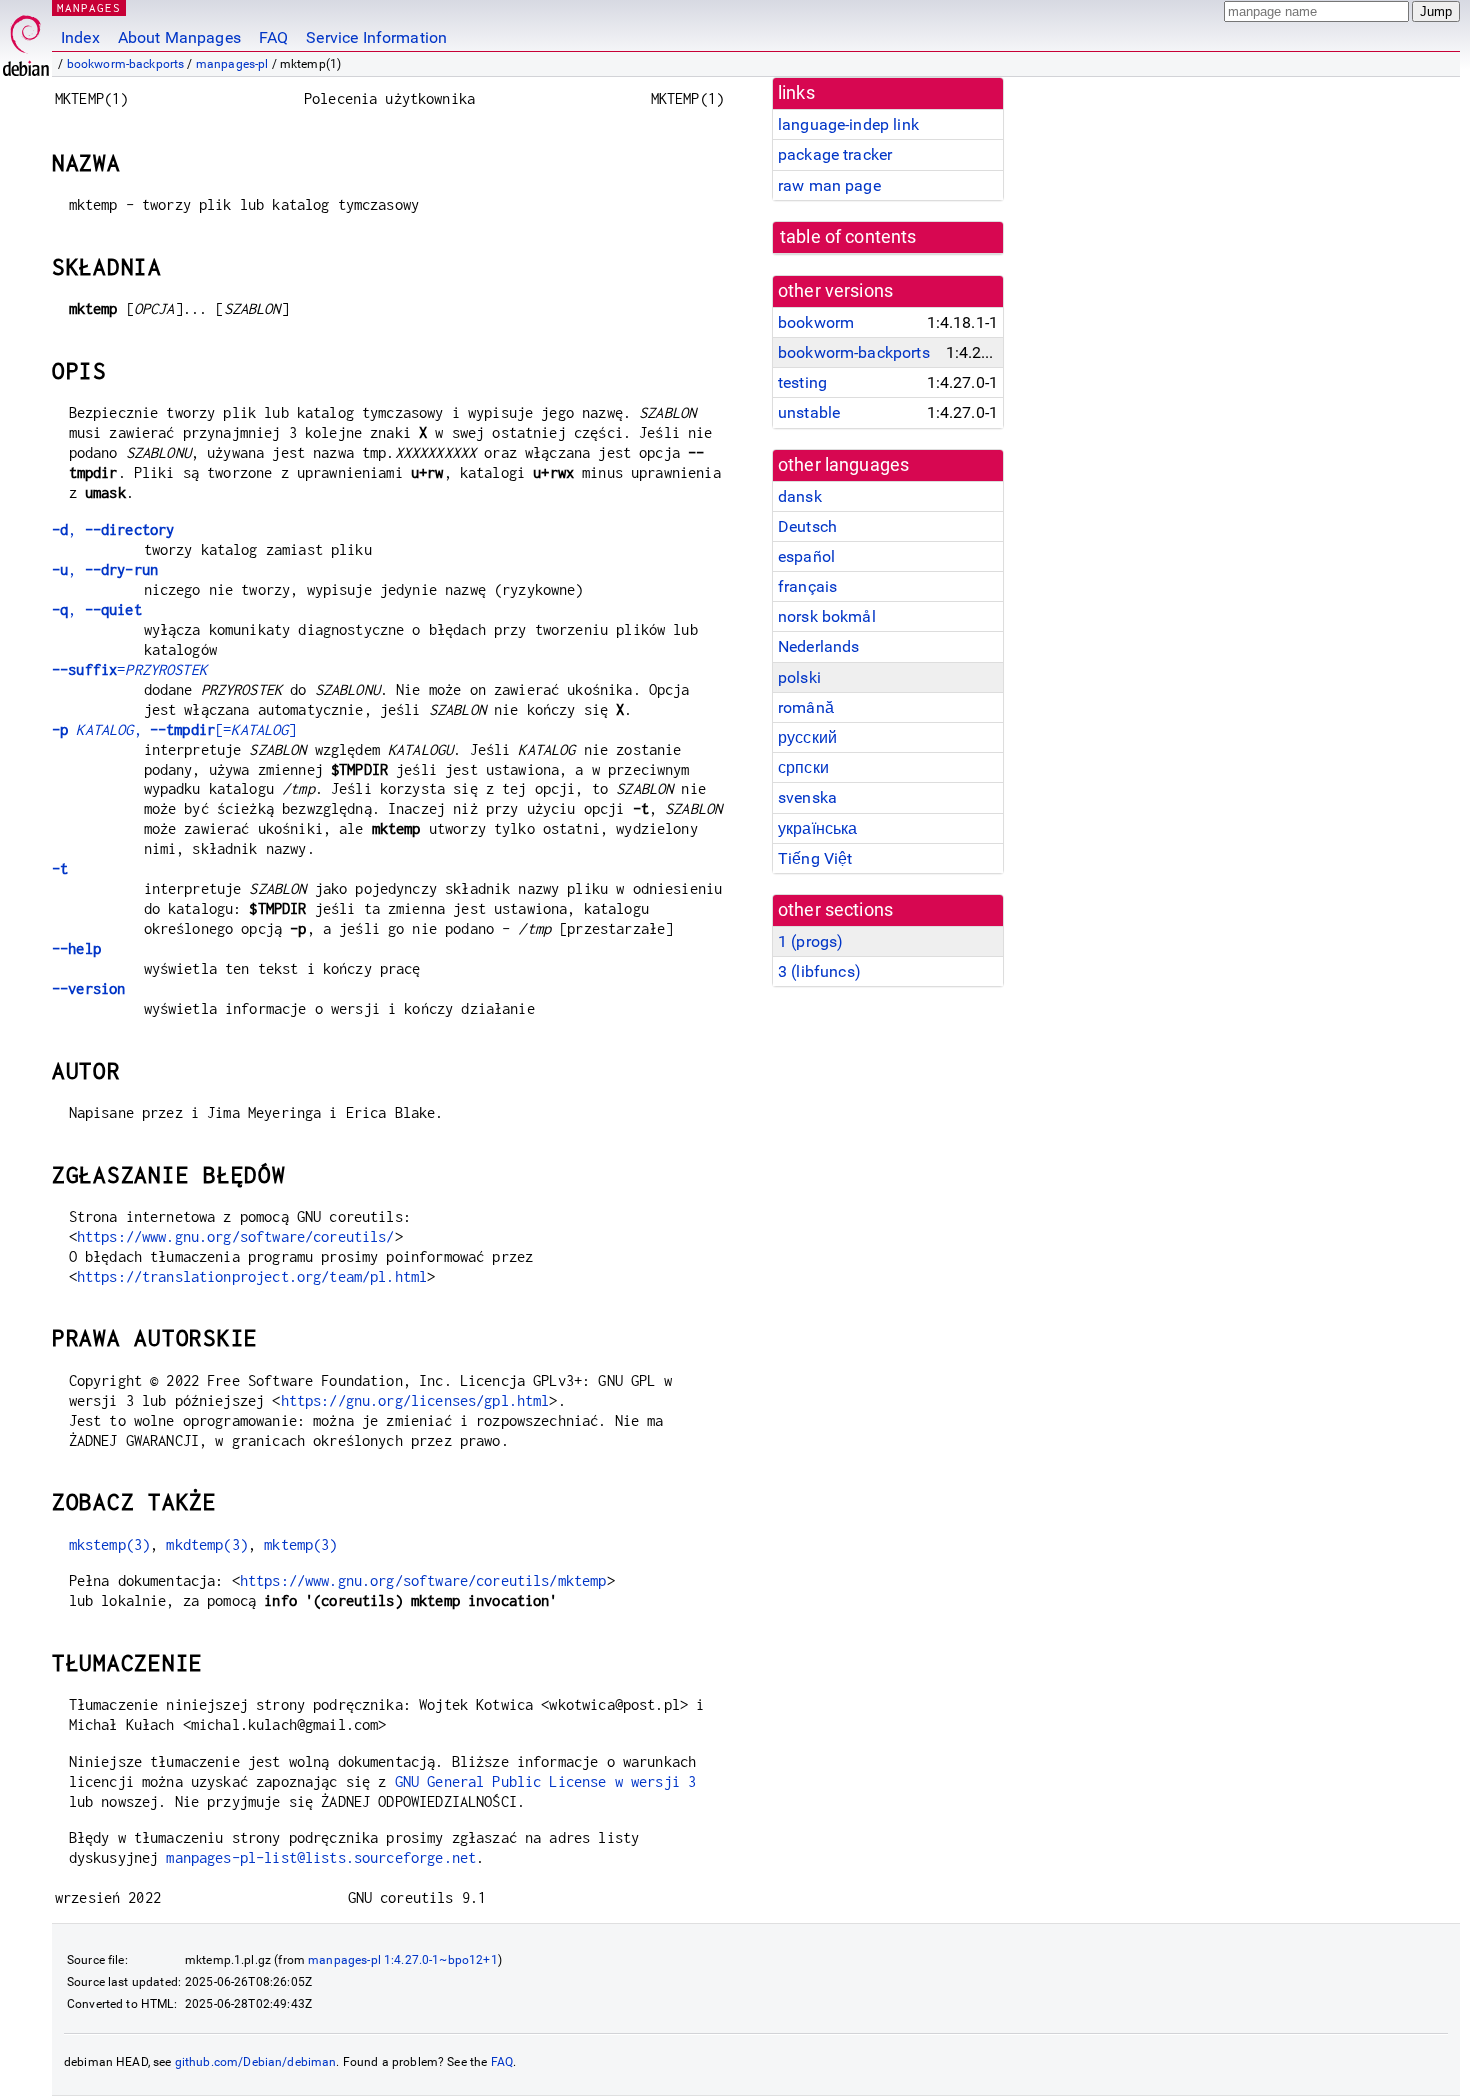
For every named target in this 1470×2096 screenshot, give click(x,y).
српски (803, 767)
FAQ (273, 37)
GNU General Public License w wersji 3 (546, 1781)
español (806, 556)
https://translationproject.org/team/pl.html (252, 1276)
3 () (819, 971)
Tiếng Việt (815, 858)
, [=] (174, 729)
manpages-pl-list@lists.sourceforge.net (321, 1857)
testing (802, 382)
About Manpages (179, 37)
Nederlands (819, 646)
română (806, 707)
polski (799, 677)
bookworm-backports (126, 64)
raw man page (829, 185)
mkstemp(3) (110, 1544)
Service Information (376, 37)
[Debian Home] (26, 40)
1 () (810, 941)
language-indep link (848, 124)
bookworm (816, 322)
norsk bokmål (827, 616)
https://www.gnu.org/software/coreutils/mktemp (423, 1580)
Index (80, 37)
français (807, 586)
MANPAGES (89, 7)
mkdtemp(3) (207, 1544)
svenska (807, 797)
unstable (809, 412)
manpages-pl (232, 64)
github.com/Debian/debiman (256, 2062)
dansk (800, 496)
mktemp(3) (300, 1544)
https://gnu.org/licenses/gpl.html (415, 1400)
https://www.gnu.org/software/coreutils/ (236, 1236)
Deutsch (807, 526)
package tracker (835, 154)
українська (818, 828)
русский (807, 737)
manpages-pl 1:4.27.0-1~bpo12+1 (403, 1960)
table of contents (848, 237)
